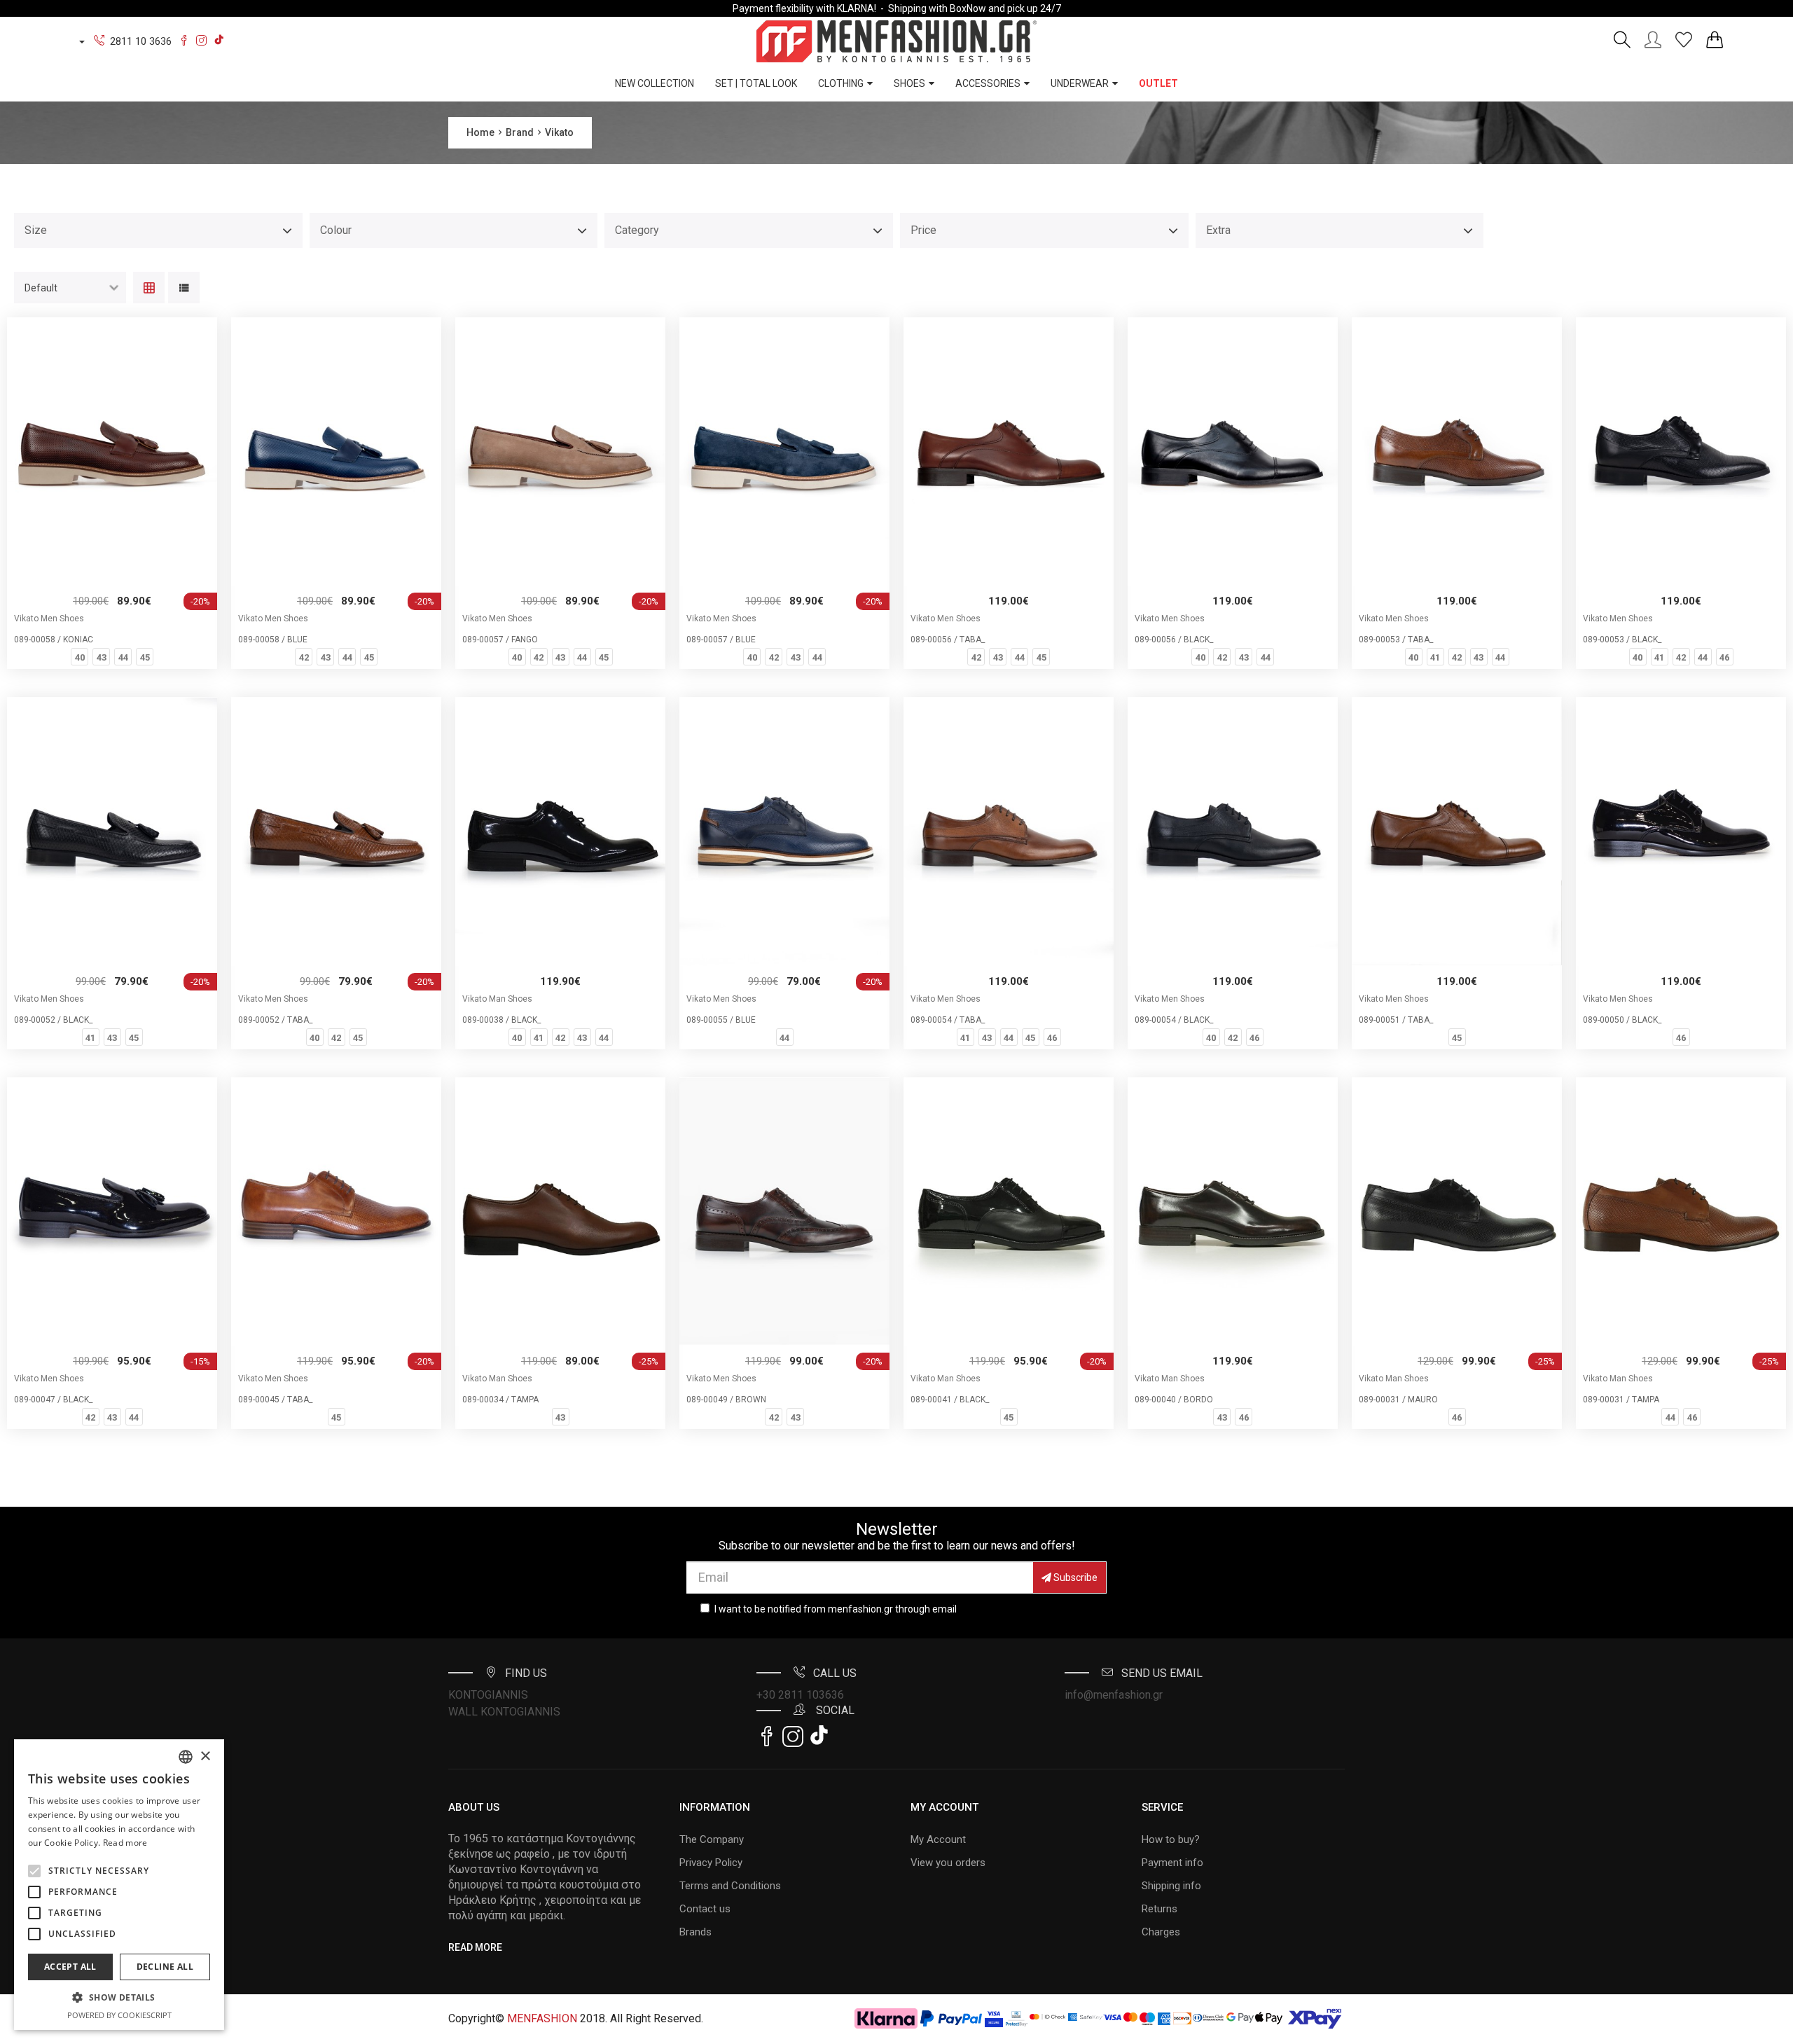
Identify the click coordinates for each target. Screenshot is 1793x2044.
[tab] (149, 289)
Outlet (1158, 83)
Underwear (1080, 83)
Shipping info (1171, 1886)
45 (145, 657)
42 (304, 657)
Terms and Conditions (730, 1886)
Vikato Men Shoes (49, 619)
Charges (1161, 1932)
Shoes (909, 83)
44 (123, 657)
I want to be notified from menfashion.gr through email (836, 1609)
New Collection (655, 83)
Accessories (988, 83)
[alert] (119, 1885)
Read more (125, 1843)
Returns (1159, 1909)
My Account (938, 1839)
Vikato (559, 132)
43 (102, 657)
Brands (695, 1932)
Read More (475, 1947)
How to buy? (1171, 1839)
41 (1435, 657)
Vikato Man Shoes (497, 999)
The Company (712, 1839)
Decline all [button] (165, 1967)
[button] (34, 1871)
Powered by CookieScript (119, 2015)
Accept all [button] (70, 1967)
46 (1724, 657)
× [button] (205, 1756)
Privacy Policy (711, 1863)
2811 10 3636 (141, 41)
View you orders (948, 1863)
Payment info (1172, 1863)
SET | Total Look (756, 83)
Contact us (705, 1909)
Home (480, 132)
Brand (520, 132)
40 (80, 657)
